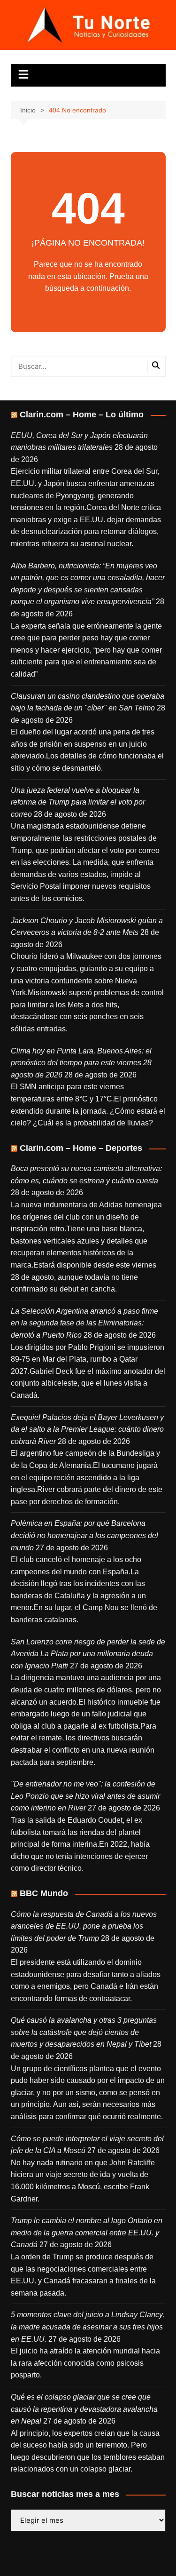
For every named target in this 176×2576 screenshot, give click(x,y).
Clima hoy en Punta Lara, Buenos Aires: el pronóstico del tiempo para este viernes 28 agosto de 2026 (81, 1063)
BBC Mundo (44, 1893)
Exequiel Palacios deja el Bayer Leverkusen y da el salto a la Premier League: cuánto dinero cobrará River (87, 1429)
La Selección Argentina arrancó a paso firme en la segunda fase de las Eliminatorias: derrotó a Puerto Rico (84, 1323)
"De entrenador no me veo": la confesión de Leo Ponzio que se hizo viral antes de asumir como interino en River (85, 1796)
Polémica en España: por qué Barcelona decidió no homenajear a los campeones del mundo (84, 1535)
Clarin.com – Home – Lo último (82, 415)
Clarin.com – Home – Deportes (81, 1148)
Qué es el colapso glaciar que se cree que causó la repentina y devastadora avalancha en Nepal (84, 2409)
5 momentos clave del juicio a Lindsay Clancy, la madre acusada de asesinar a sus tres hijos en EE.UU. (88, 2327)
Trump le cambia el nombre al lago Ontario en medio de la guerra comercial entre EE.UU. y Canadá (87, 2233)
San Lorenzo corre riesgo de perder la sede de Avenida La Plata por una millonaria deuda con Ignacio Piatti (88, 1654)
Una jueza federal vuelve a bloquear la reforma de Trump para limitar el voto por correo (78, 802)
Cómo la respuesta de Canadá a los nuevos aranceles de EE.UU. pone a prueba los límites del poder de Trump (84, 1926)
